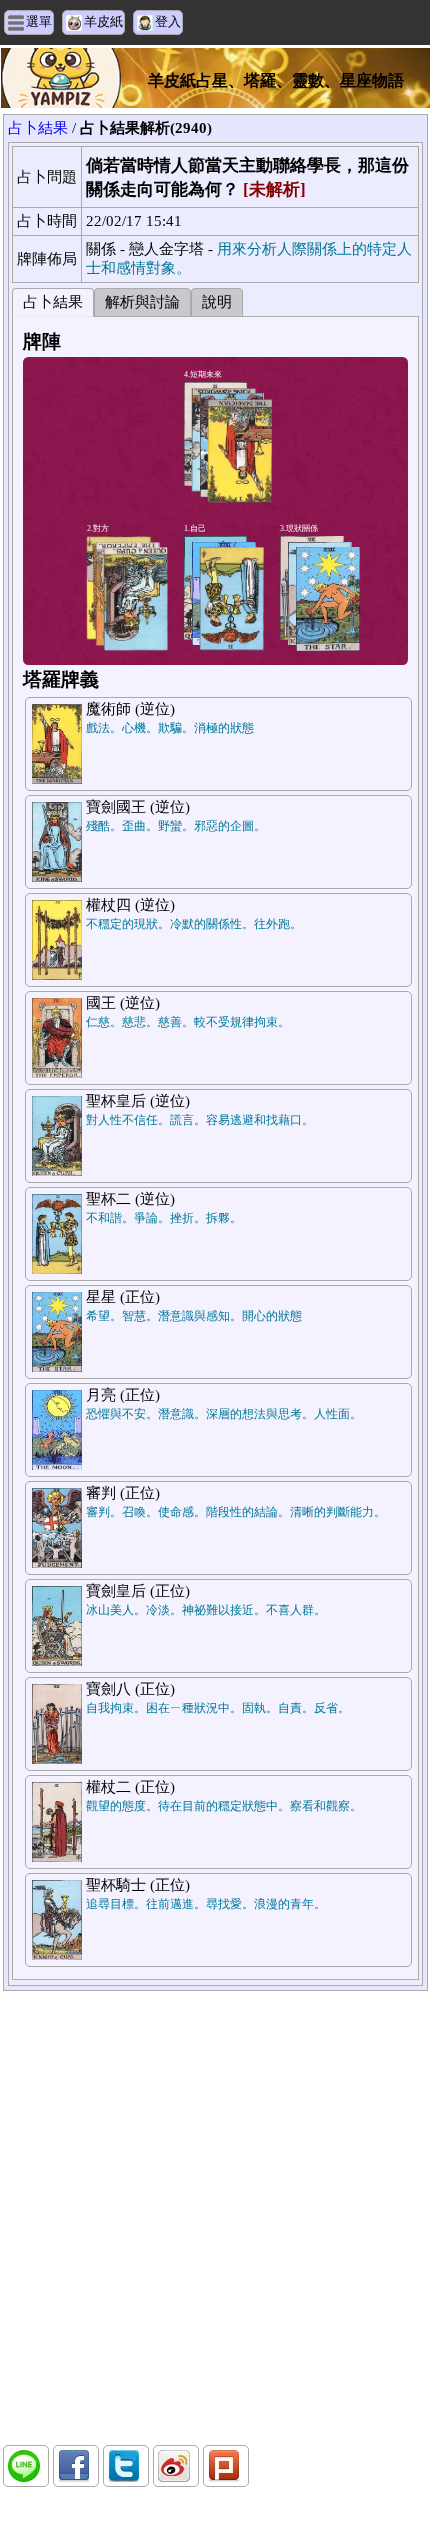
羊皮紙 (103, 21)
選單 (39, 21)
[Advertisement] (215, 2218)
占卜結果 (38, 128)
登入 (168, 21)
